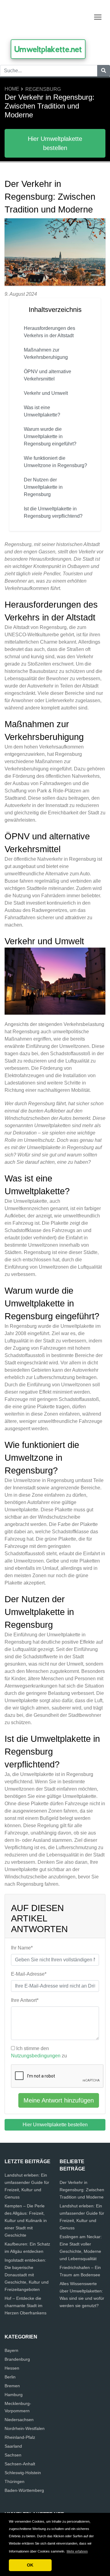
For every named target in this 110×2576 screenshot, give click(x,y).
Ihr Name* (22, 1948)
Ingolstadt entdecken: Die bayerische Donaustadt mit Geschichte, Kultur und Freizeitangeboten (27, 2275)
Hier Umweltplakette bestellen (55, 143)
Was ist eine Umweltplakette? (42, 411)
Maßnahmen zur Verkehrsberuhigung (46, 354)
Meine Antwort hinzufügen (59, 2100)
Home (12, 89)
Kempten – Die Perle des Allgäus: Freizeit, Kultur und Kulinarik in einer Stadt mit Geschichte (26, 2221)
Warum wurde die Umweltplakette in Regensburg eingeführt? (50, 436)
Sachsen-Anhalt (20, 2464)
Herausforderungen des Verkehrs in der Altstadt (50, 332)
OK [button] (30, 2565)
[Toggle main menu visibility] (98, 17)
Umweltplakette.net (48, 49)
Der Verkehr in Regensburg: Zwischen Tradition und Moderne (82, 2190)
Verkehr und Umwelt (46, 393)
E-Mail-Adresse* (29, 1974)
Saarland (13, 2446)
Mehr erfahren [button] (77, 2551)
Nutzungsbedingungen (36, 2056)
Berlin (10, 2377)
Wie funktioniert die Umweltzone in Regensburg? (55, 462)
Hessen (12, 2368)
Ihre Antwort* (25, 2000)
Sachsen (13, 2455)
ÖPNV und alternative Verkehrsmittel (48, 375)
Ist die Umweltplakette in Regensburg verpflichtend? (53, 512)
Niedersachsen (19, 2420)
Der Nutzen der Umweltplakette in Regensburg (43, 487)
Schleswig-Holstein (23, 2473)
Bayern (11, 2350)
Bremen (12, 2386)
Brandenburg (17, 2359)
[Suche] (104, 71)
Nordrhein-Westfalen (25, 2428)
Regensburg (43, 89)
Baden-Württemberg (24, 2490)
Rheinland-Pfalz (20, 2437)
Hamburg (14, 2395)
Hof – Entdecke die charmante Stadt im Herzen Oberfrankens (26, 2306)
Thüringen (15, 2481)
